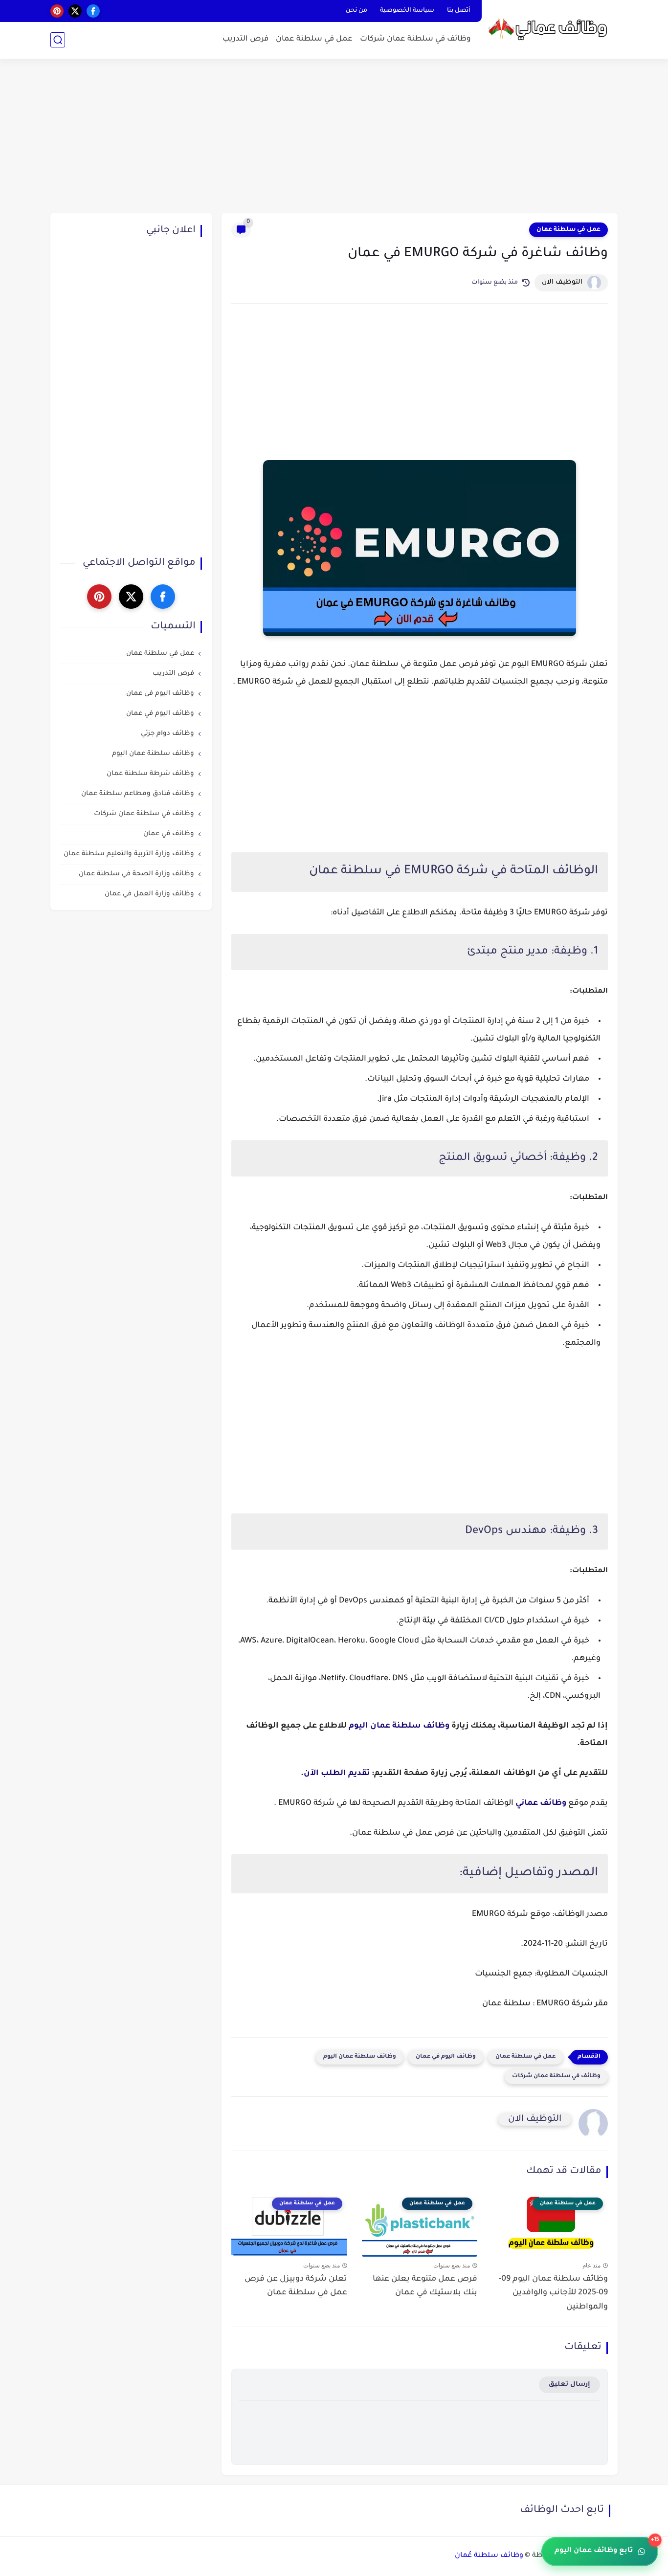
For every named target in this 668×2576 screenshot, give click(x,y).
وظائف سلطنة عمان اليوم (399, 1726)
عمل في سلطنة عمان (314, 39)
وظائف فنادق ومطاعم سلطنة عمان (138, 794)
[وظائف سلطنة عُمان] (552, 29)
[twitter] (75, 11)
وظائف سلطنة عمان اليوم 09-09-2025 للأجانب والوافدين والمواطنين (553, 2293)
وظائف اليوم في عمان (446, 2057)
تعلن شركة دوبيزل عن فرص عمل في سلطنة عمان (296, 2286)
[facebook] (93, 11)
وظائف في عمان (169, 834)
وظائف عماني (541, 1803)
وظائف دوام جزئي (167, 734)
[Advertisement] (334, 137)
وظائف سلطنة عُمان (489, 2556)
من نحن (356, 11)
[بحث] (58, 40)
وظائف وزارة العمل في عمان (149, 895)
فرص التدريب (245, 39)
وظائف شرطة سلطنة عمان (150, 774)
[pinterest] (57, 11)
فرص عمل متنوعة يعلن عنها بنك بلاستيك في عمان (425, 2286)
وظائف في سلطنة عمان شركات (415, 39)
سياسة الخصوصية (407, 11)
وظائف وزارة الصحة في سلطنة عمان (136, 875)
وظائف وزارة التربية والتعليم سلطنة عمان (129, 855)
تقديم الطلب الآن (337, 1774)
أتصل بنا (459, 11)
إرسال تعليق (569, 2385)
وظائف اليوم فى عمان (160, 694)
